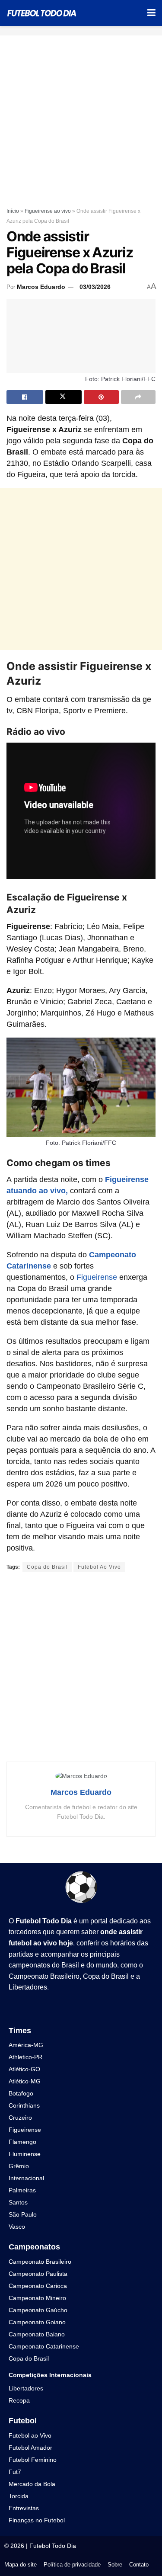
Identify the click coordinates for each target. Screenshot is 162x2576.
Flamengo (22, 2142)
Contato (139, 2565)
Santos (18, 2202)
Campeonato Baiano (37, 2334)
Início (13, 211)
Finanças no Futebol (37, 2520)
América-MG (26, 2045)
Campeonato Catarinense (44, 2346)
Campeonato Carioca (38, 2286)
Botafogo (21, 2093)
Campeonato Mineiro (37, 2298)
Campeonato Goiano (37, 2322)
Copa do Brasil (47, 1567)
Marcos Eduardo (41, 287)
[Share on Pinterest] (101, 397)
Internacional (26, 2178)
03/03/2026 (95, 287)
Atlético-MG (25, 2081)
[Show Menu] (151, 13)
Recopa (19, 2400)
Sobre (115, 2565)
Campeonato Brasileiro (44, 1976)
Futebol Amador (30, 2448)
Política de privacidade (72, 2565)
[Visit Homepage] (42, 13)
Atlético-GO (24, 2069)
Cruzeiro (20, 2118)
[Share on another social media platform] (138, 397)
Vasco (17, 2227)
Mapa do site (21, 2565)
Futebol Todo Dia (53, 2546)
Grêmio (19, 2166)
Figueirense (97, 1277)
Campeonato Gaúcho (38, 2310)
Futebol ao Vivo (30, 2435)
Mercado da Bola (32, 2484)
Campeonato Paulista (38, 2274)
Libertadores (28, 1987)
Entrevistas (24, 2508)
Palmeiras (22, 2190)
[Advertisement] (81, 117)
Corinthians (24, 2105)
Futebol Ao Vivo (99, 1567)
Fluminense (25, 2154)
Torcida (19, 2496)
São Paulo (23, 2214)
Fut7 (15, 2472)
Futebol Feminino (33, 2460)
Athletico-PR (25, 2057)
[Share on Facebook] (25, 397)
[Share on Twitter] (64, 397)
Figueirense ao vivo (48, 211)
